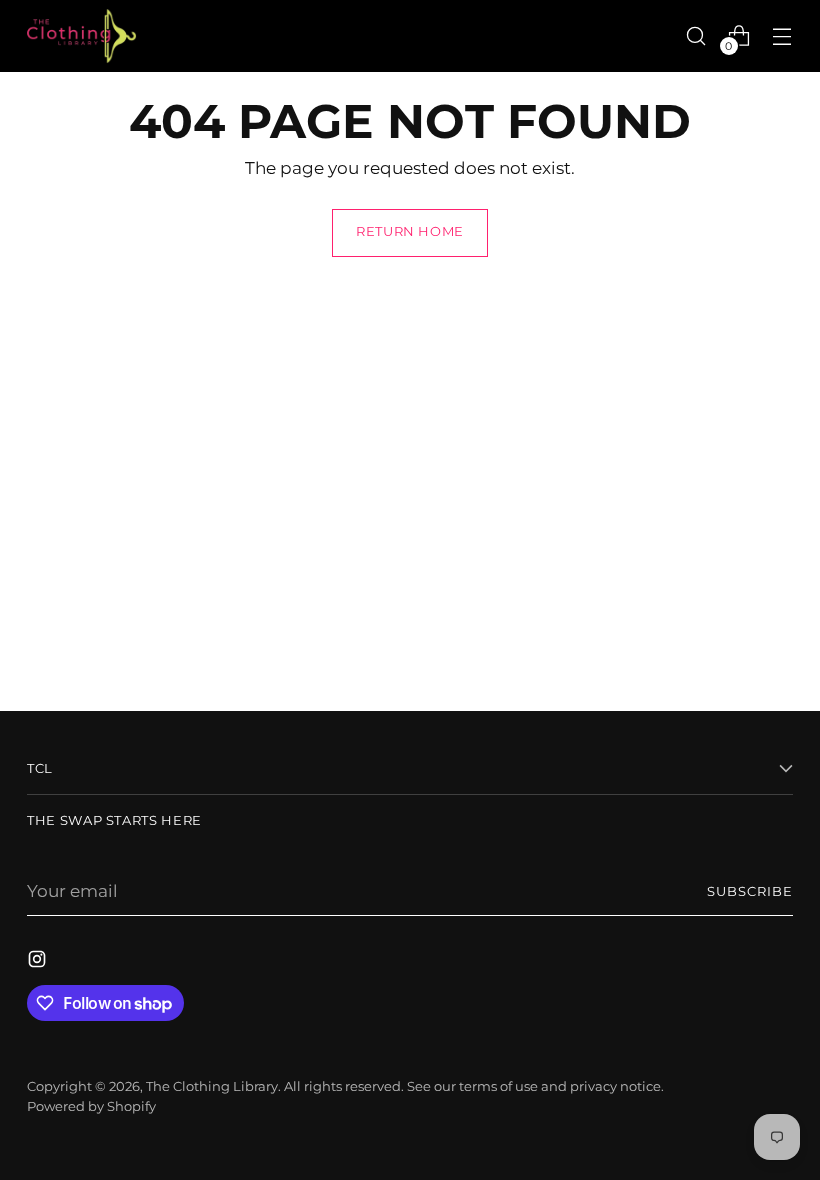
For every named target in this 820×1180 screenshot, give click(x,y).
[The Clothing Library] (82, 36)
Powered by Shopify (91, 1106)
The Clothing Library (212, 1086)
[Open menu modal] (782, 35)
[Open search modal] (696, 35)
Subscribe (750, 891)
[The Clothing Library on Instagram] (39, 962)
